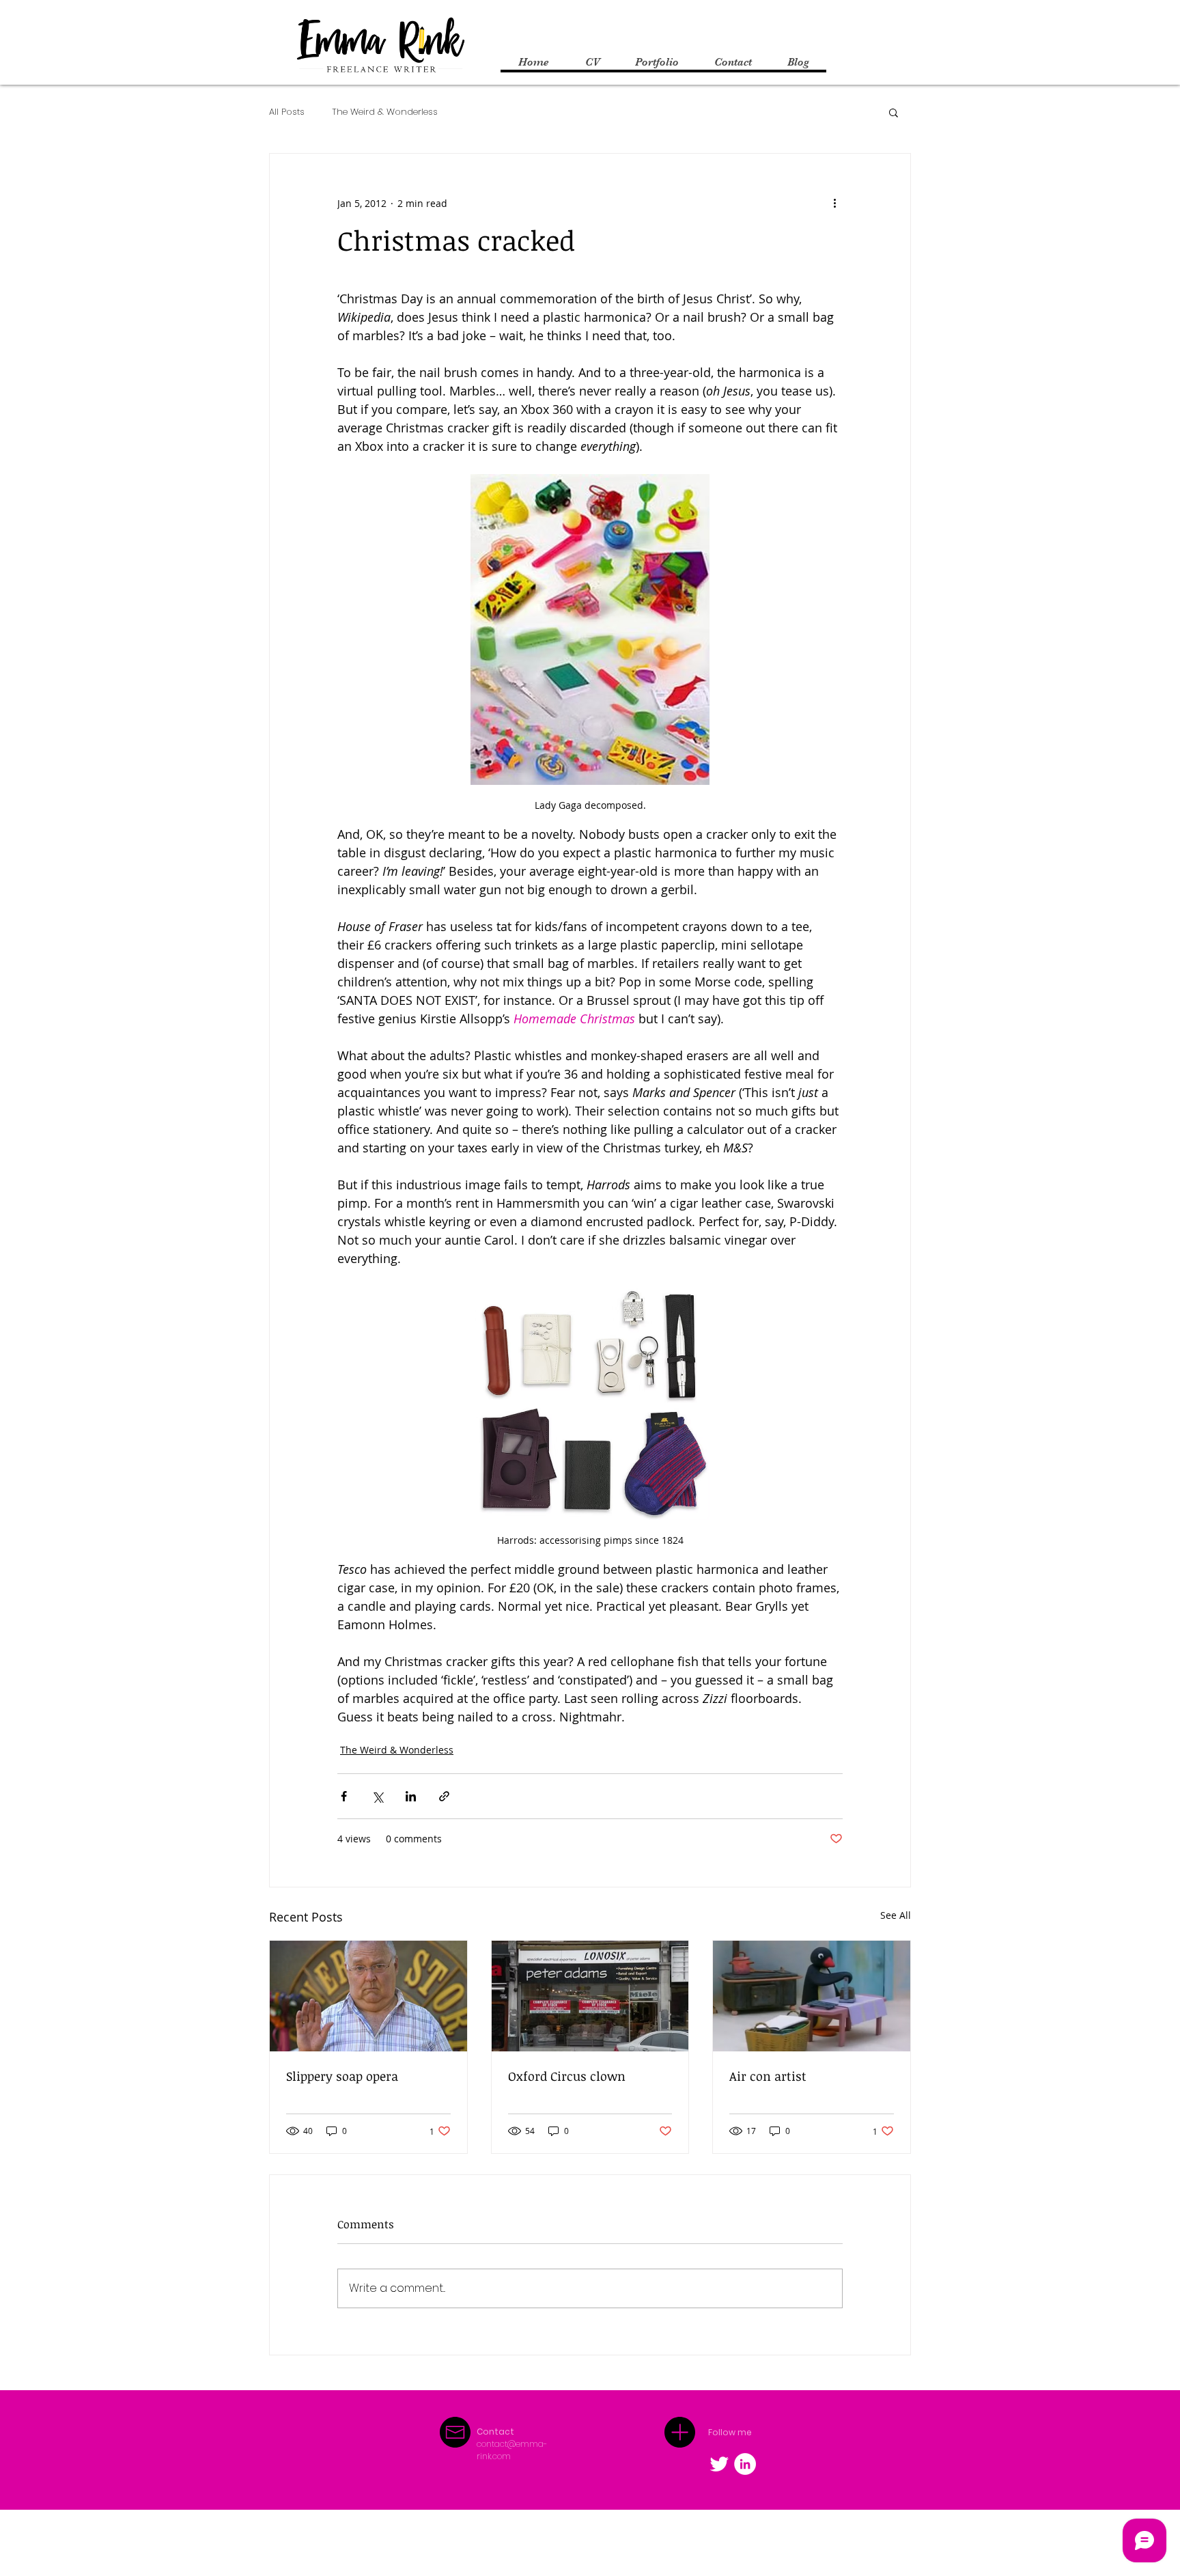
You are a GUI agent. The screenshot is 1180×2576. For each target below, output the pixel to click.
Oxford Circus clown (567, 2076)
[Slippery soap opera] (368, 1996)
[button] (894, 112)
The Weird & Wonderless (385, 112)
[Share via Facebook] (344, 1796)
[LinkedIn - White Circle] (745, 2464)
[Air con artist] (812, 1996)
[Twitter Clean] (719, 2464)
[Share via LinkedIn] (411, 1796)
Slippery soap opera (342, 2076)
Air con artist (768, 2076)
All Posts (287, 112)
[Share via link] (444, 1796)
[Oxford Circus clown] (590, 1996)
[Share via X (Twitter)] (377, 1796)
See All (896, 1915)
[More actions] (834, 203)
